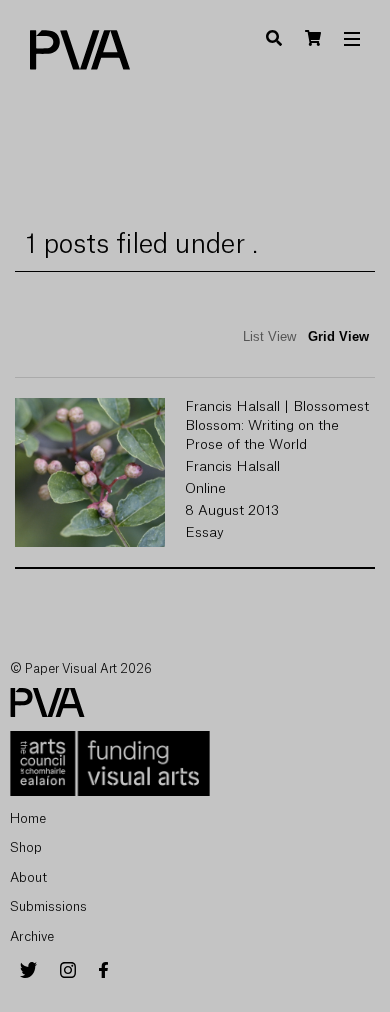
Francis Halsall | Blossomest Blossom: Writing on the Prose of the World (277, 426)
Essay (204, 533)
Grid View (338, 336)
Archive (32, 936)
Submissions (48, 906)
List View (269, 336)
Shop (26, 847)
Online (205, 489)
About (28, 877)
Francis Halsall (232, 467)
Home (28, 818)
